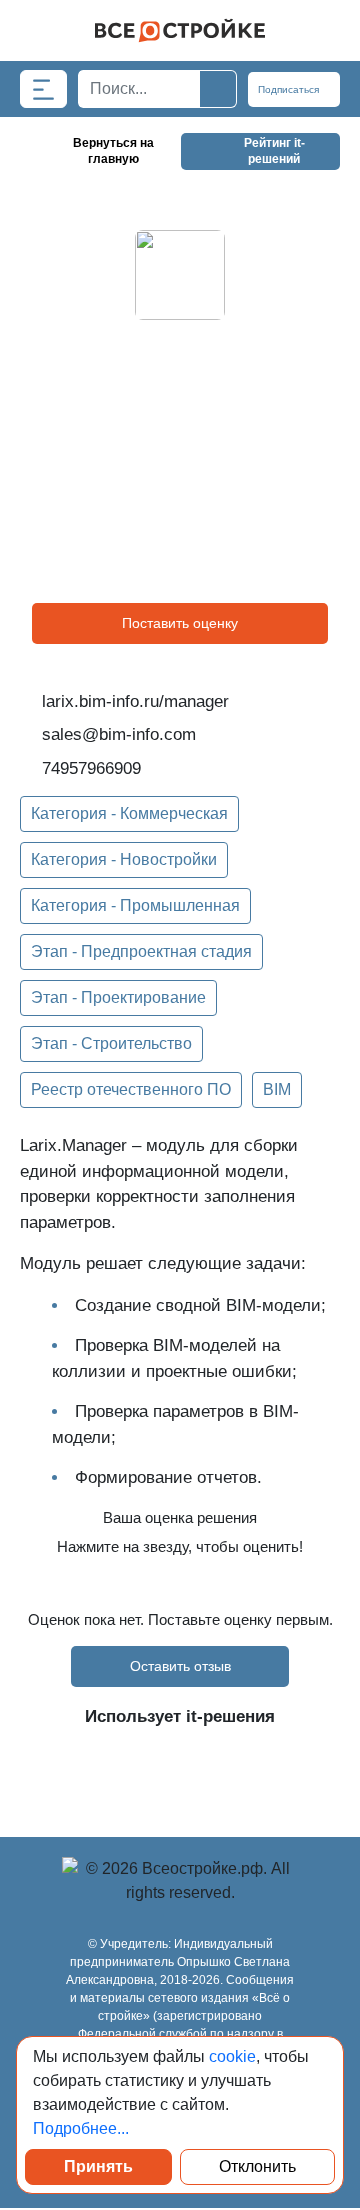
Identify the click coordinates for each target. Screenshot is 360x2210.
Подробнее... (81, 2128)
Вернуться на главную (113, 151)
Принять (98, 2166)
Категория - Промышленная (135, 905)
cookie (232, 2056)
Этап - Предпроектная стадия (141, 951)
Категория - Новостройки (124, 859)
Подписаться (290, 89)
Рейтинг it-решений (274, 151)
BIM (277, 1089)
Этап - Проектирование (118, 997)
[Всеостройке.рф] (180, 30)
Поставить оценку (180, 623)
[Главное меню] (43, 89)
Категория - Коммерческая (129, 813)
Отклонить (257, 2166)
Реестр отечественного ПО (131, 1089)
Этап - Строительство (111, 1043)
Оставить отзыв (180, 1666)
